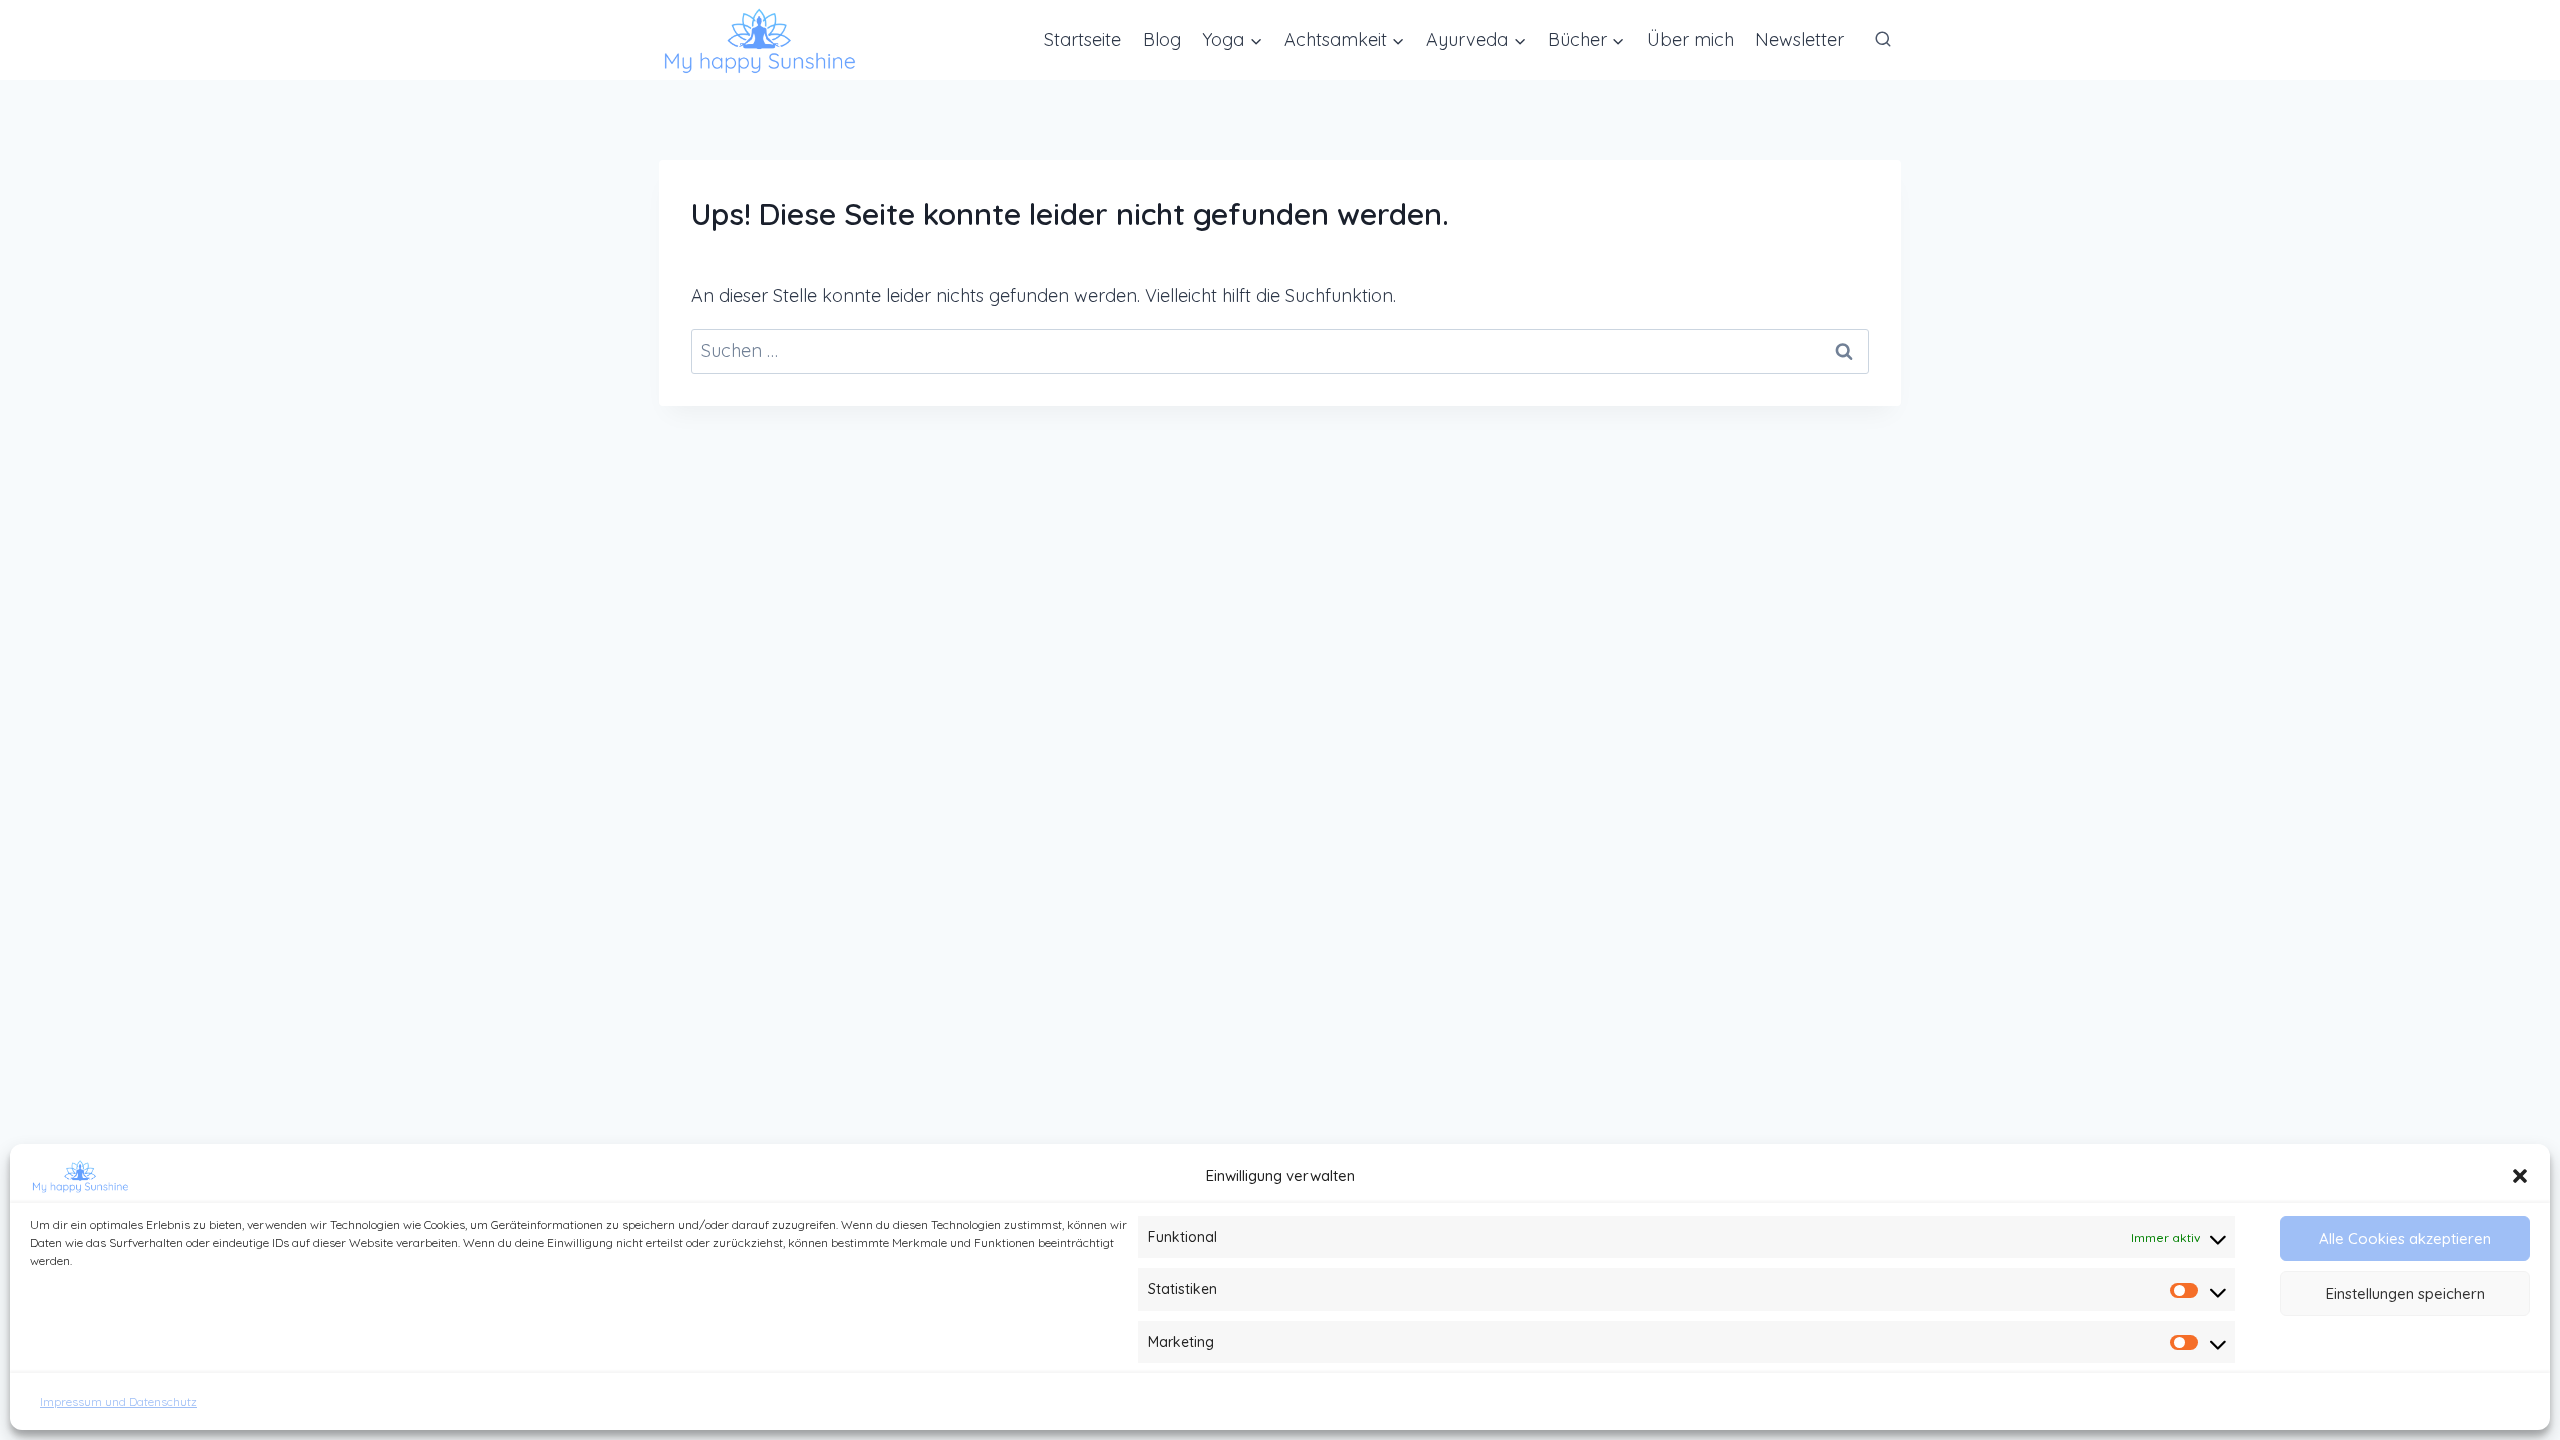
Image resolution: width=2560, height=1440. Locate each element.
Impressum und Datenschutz (118, 1401)
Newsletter (1799, 39)
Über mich (1690, 39)
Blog (1162, 39)
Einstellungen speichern (2405, 1293)
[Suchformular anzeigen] (1883, 40)
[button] (2520, 1176)
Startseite (1082, 39)
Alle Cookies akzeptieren (2405, 1238)
